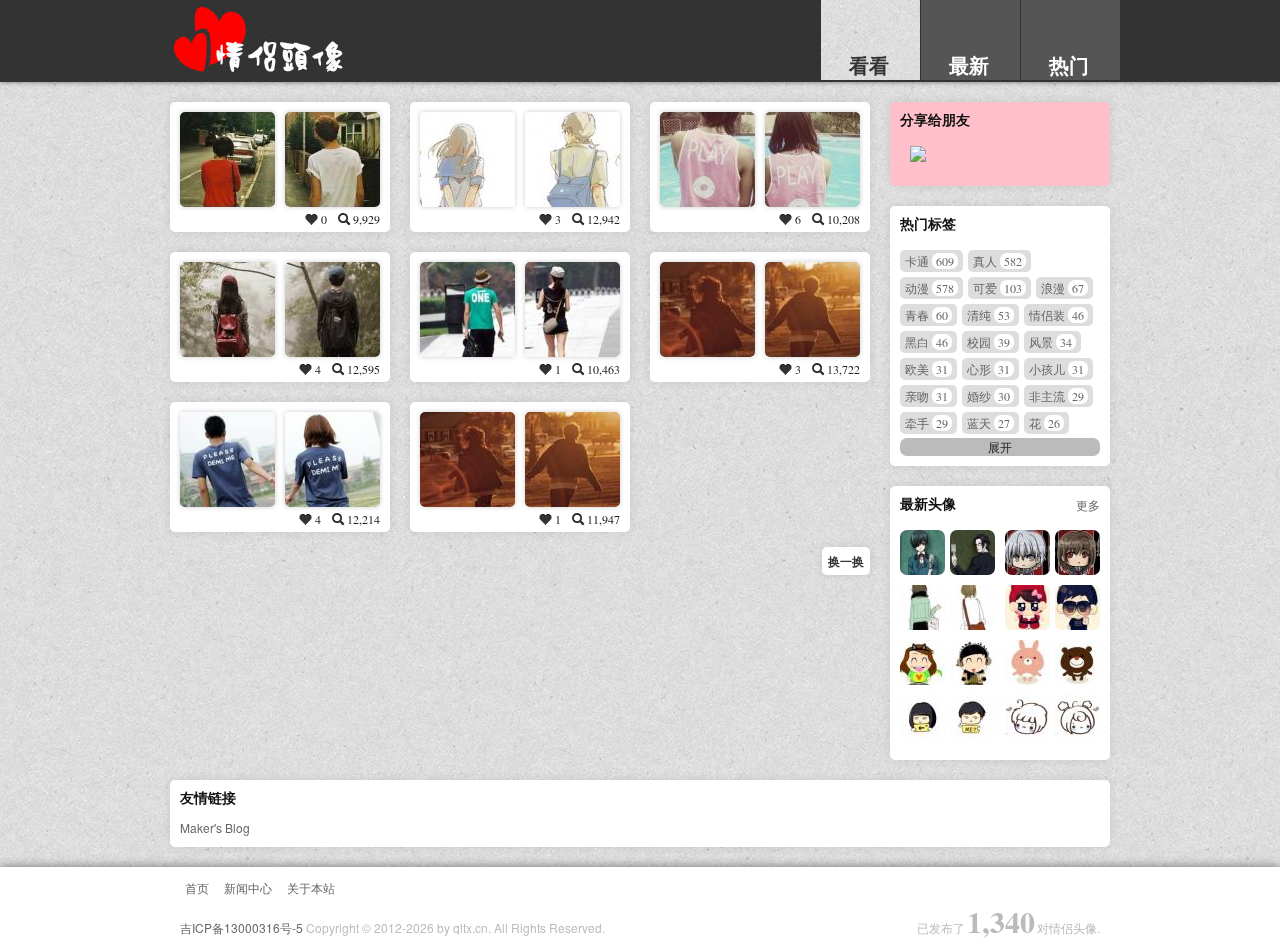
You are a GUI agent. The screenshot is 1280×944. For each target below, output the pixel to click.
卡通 (929, 260)
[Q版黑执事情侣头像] (1027, 552)
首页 (197, 887)
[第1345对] (922, 607)
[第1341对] (922, 717)
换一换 (846, 561)
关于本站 (311, 887)
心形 (988, 368)
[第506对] (707, 159)
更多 (1088, 504)
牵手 (926, 422)
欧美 (926, 368)
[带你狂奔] (707, 309)
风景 (1050, 341)
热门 (1069, 64)
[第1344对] (1027, 607)
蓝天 (988, 422)
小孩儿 (1056, 368)
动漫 (929, 287)
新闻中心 (248, 887)
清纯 (988, 314)
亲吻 (926, 395)
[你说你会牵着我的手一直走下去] (227, 459)
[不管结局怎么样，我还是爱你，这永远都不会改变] (467, 309)
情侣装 (1056, 314)
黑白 (926, 341)
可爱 (997, 287)
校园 (988, 341)
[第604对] (227, 309)
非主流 (1056, 395)
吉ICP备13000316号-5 (241, 927)
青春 (926, 314)
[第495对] (227, 159)
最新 (969, 64)
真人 (997, 260)
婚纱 (988, 395)
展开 (1000, 446)
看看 (869, 64)
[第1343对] (922, 662)
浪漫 (1062, 287)
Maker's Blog (215, 827)
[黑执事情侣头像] (922, 552)
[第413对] (467, 459)
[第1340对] (1027, 717)
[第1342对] (1027, 662)
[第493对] (467, 159)
